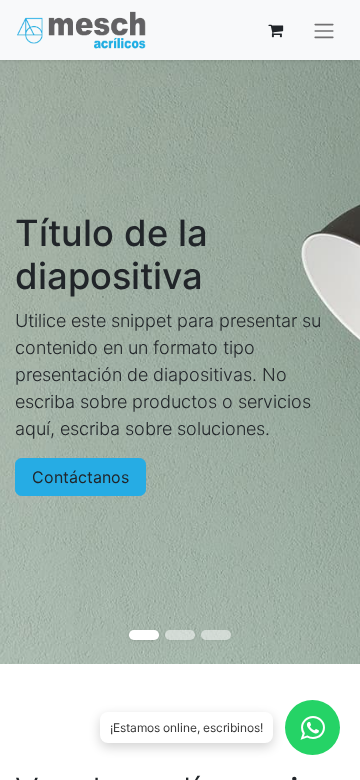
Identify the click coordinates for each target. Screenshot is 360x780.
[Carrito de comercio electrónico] (275, 30)
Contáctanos (80, 477)
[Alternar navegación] (324, 30)
